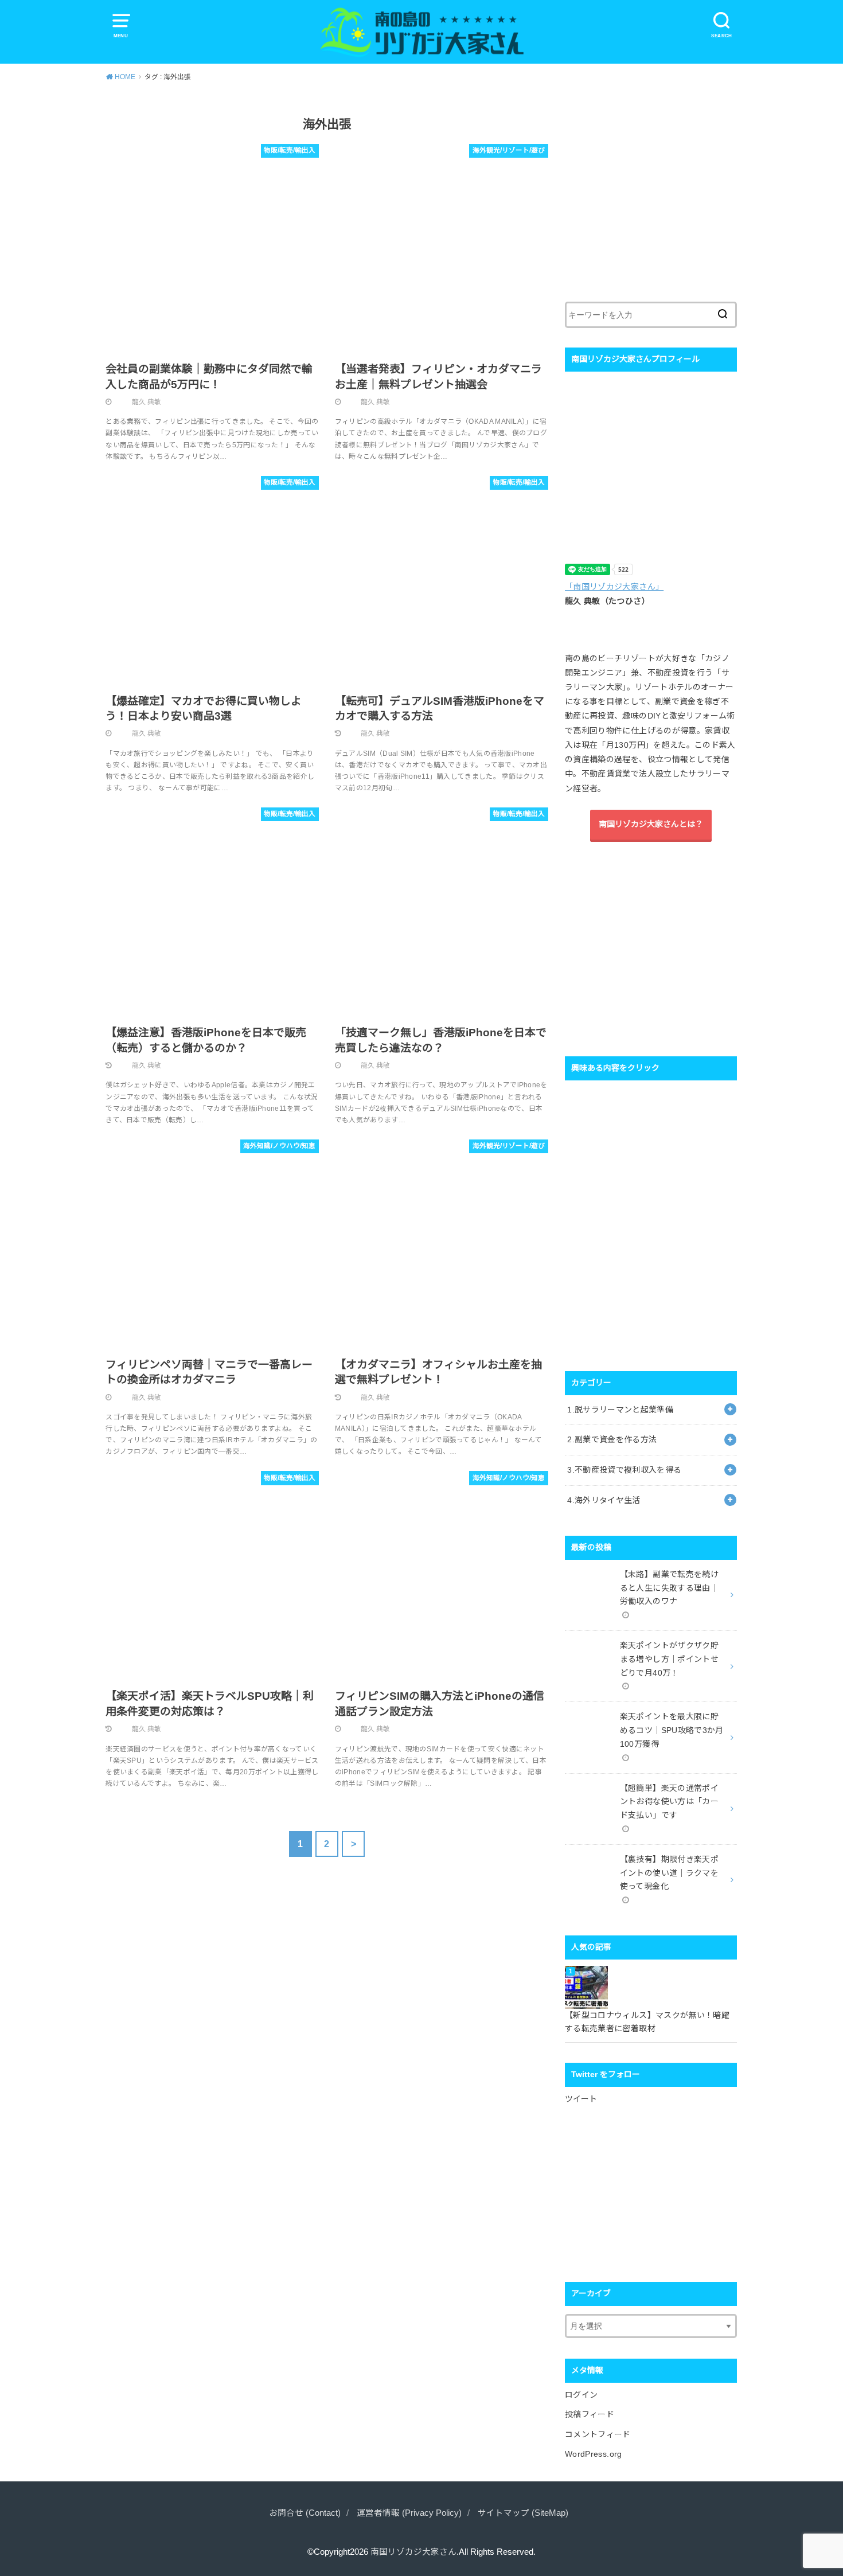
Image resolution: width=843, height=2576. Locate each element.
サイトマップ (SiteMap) (523, 2513)
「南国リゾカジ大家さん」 (614, 587)
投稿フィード (590, 2414)
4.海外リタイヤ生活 (604, 1500)
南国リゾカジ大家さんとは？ (651, 824)
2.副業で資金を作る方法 (612, 1439)
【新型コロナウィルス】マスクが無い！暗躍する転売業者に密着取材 (647, 2022)
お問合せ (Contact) (305, 2513)
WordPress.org (594, 2454)
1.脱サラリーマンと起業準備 (620, 1410)
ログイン (581, 2395)
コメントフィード (598, 2434)
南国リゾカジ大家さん (413, 2552)
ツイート (581, 2099)
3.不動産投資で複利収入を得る (624, 1470)
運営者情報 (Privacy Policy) (409, 2513)
